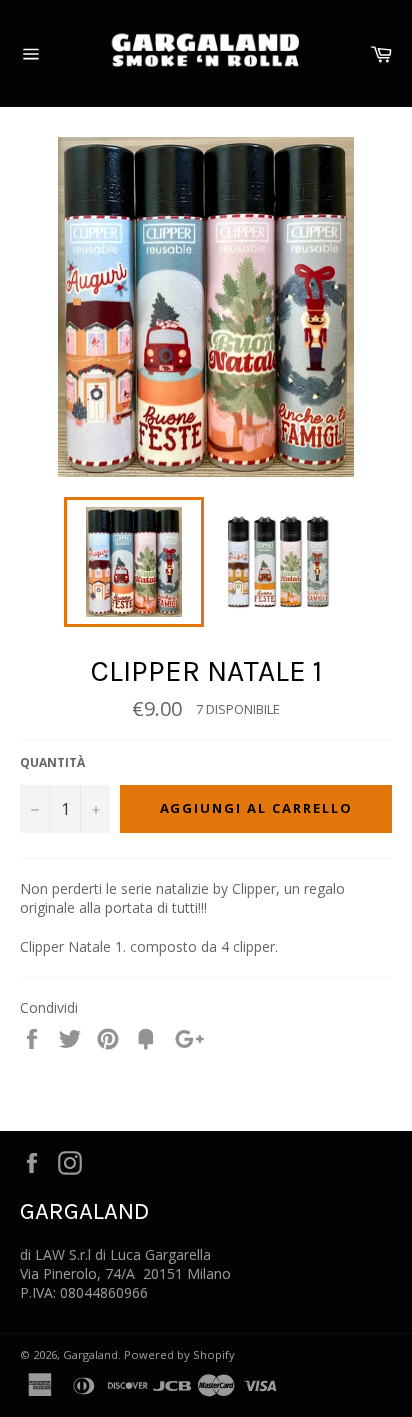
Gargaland (90, 1354)
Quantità (52, 763)
